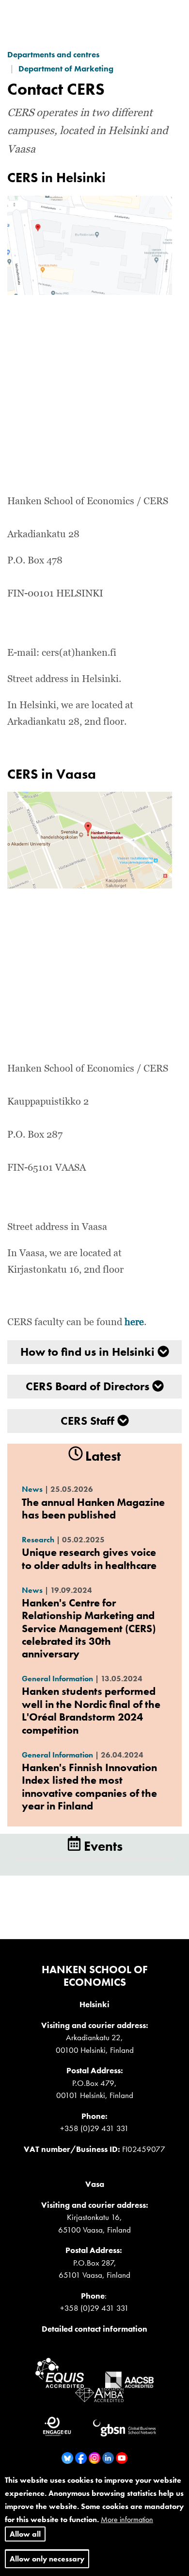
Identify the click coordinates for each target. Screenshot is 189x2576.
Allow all (25, 2534)
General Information (57, 1679)
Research (38, 1540)
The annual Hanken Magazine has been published (93, 1509)
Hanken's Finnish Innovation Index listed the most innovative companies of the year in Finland (89, 1787)
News (32, 1489)
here (134, 1322)
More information (127, 2519)
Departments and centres (53, 54)
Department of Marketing (66, 68)
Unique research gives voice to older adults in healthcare (89, 1559)
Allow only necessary (47, 2559)
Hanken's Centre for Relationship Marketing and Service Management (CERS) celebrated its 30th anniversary (89, 1629)
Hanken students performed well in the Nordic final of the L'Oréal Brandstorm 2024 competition (91, 1710)
